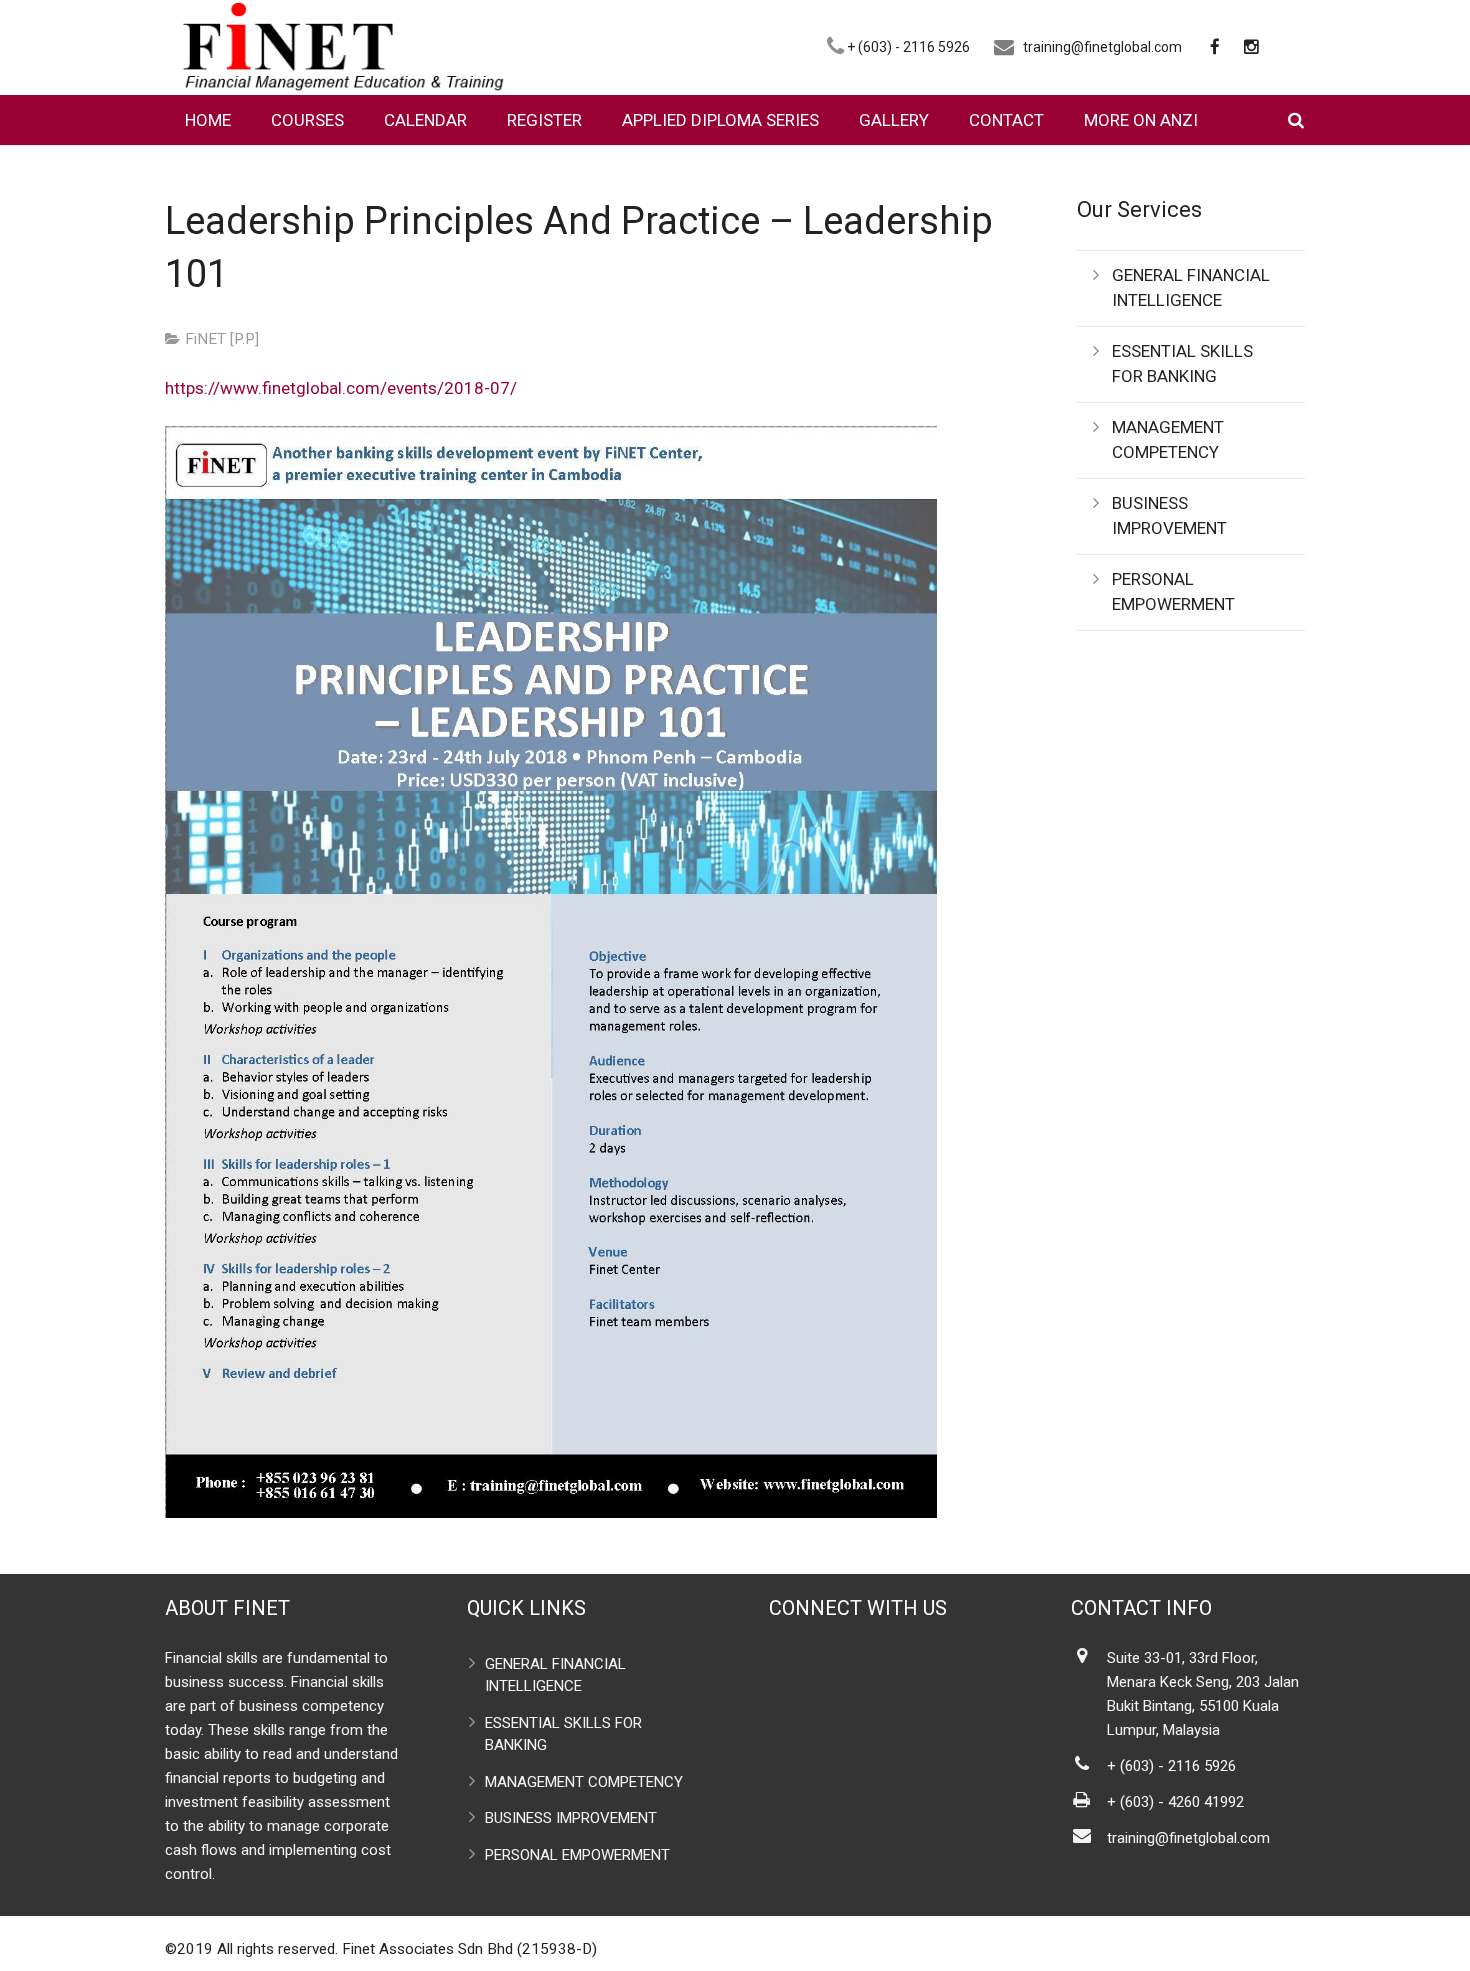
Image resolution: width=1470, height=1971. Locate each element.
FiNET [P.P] (222, 339)
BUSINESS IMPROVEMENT (1169, 516)
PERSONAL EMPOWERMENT (1173, 592)
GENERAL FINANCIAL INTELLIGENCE (1191, 288)
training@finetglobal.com (1102, 47)
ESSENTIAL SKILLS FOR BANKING (1182, 364)
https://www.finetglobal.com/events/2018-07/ (341, 388)
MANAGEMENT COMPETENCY (1168, 440)
